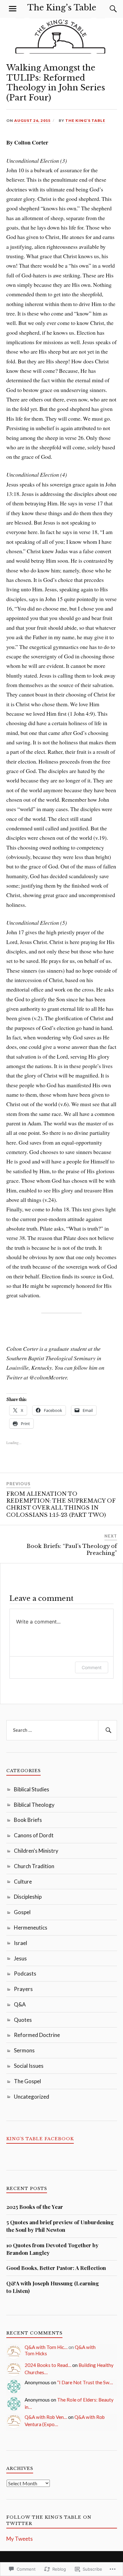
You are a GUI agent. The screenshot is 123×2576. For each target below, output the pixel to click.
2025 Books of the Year (35, 2207)
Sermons (24, 2050)
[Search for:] (62, 1730)
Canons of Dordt (34, 1835)
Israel (20, 1943)
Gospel (22, 1912)
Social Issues (29, 2066)
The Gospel (27, 2081)
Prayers (23, 1989)
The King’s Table (62, 8)
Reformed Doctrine (37, 2035)
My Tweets (20, 2539)
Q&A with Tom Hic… (46, 2347)
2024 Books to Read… (48, 2365)
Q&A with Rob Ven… (46, 2417)
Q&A (20, 2004)
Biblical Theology (34, 1805)
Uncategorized (32, 2097)
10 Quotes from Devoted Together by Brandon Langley (52, 2249)
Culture (23, 1882)
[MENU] (13, 9)
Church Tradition (34, 1866)
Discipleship (28, 1897)
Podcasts (25, 1973)
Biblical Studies (32, 1789)
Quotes (23, 2020)
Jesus (20, 1958)
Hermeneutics (31, 1928)
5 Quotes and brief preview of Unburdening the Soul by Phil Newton (60, 2226)
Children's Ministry (36, 1851)
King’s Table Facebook (40, 2139)
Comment (92, 1667)
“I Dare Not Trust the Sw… (85, 2382)
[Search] (107, 9)
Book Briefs (28, 1820)
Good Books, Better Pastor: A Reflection (56, 2268)
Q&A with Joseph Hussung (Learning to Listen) (53, 2287)
